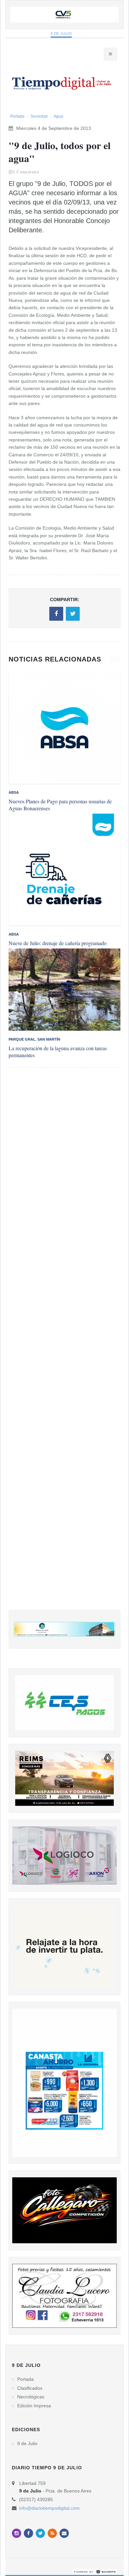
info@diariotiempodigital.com (49, 2508)
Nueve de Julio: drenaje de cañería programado (58, 943)
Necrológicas (31, 2397)
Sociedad (39, 116)
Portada (17, 116)
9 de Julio (61, 33)
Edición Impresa (34, 2406)
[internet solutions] (95, 2571)
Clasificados (30, 2388)
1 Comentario (26, 172)
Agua (58, 116)
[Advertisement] (64, 1345)
